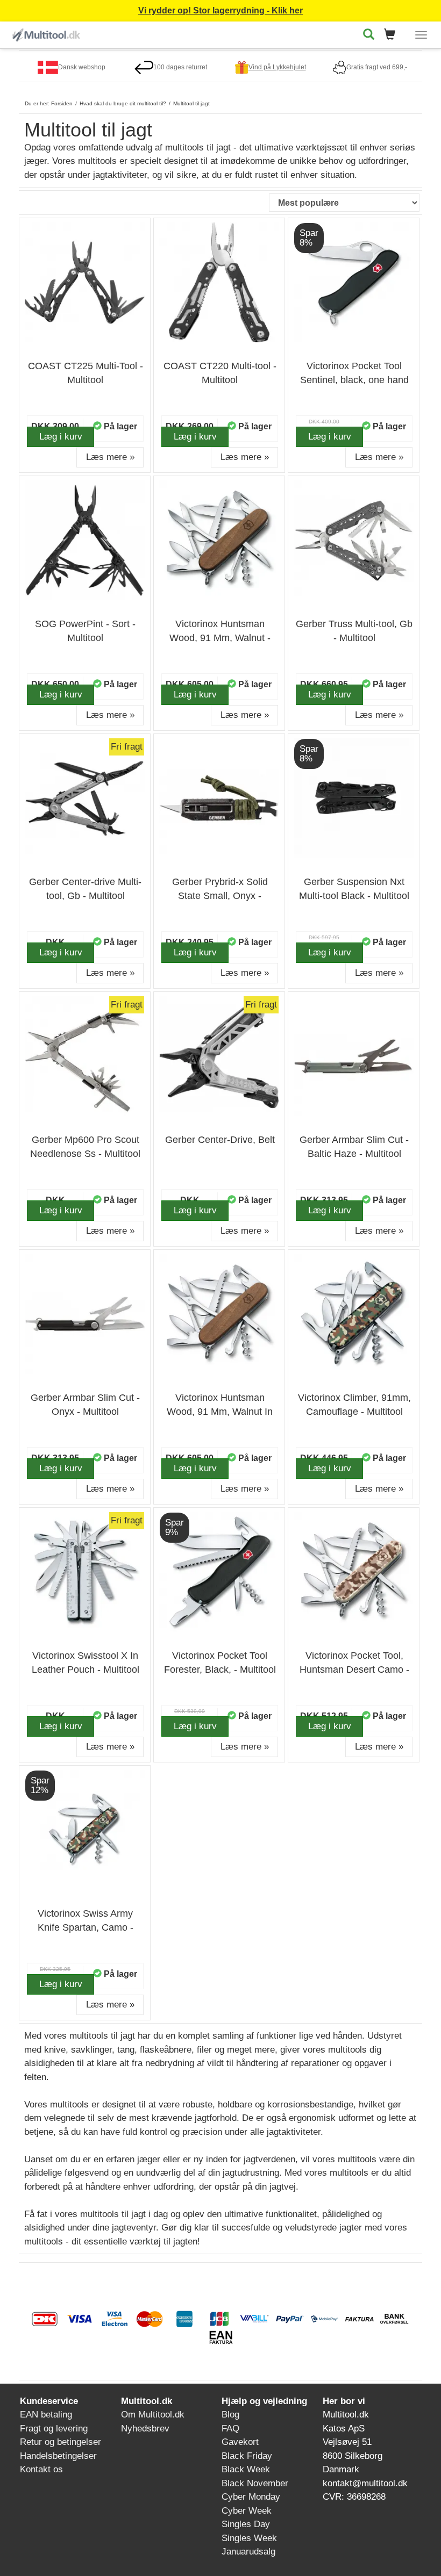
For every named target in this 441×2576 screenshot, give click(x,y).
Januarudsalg (248, 2552)
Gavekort (240, 2442)
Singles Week (249, 2538)
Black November (255, 2483)
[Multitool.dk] (47, 33)
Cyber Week (247, 2511)
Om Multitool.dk (153, 2415)
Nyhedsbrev (145, 2429)
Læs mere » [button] (110, 457)
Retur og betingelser (61, 2442)
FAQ (230, 2429)
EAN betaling (46, 2415)
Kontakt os (41, 2469)
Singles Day (246, 2524)
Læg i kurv (61, 437)
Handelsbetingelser (58, 2456)
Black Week (246, 2469)
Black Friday (247, 2456)
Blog (230, 2415)
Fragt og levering (54, 2429)
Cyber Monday (251, 2497)
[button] (393, 35)
